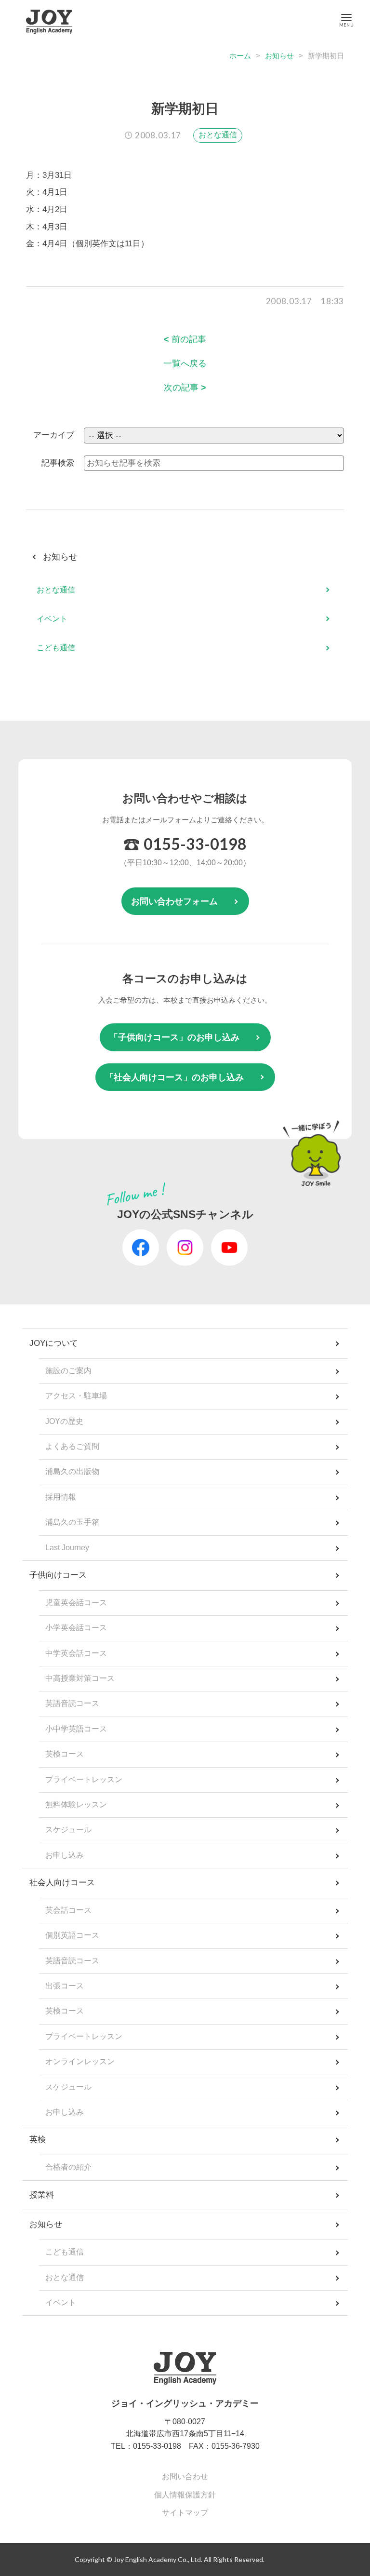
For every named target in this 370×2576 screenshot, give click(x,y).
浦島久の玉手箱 (72, 1522)
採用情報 (61, 1497)
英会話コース (68, 1910)
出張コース (65, 1986)
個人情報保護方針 (185, 2495)
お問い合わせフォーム (174, 901)
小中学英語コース (76, 1729)
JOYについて (54, 1343)
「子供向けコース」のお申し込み (174, 1037)
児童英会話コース (76, 1603)
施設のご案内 (68, 1371)
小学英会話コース (76, 1628)
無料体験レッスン (76, 1805)
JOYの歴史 (64, 1421)
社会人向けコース (62, 1883)
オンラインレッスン (80, 2061)
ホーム (240, 56)
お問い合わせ (185, 2476)
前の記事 (185, 339)
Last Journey (67, 1548)
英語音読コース (72, 1703)
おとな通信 (218, 135)
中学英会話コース (76, 1653)
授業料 (42, 2195)
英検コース (65, 1754)
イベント (52, 619)
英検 (38, 2140)
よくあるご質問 (72, 1446)
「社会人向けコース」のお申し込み (174, 1077)
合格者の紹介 (68, 2167)
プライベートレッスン (84, 1779)
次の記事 (185, 388)
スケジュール (68, 1830)
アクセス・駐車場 (76, 1396)
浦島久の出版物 (72, 1471)
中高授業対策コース (80, 1678)
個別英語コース (72, 1935)
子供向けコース (58, 1575)
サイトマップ (185, 2513)
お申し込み (65, 1855)
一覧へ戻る (185, 363)
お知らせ (279, 56)
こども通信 (56, 648)
